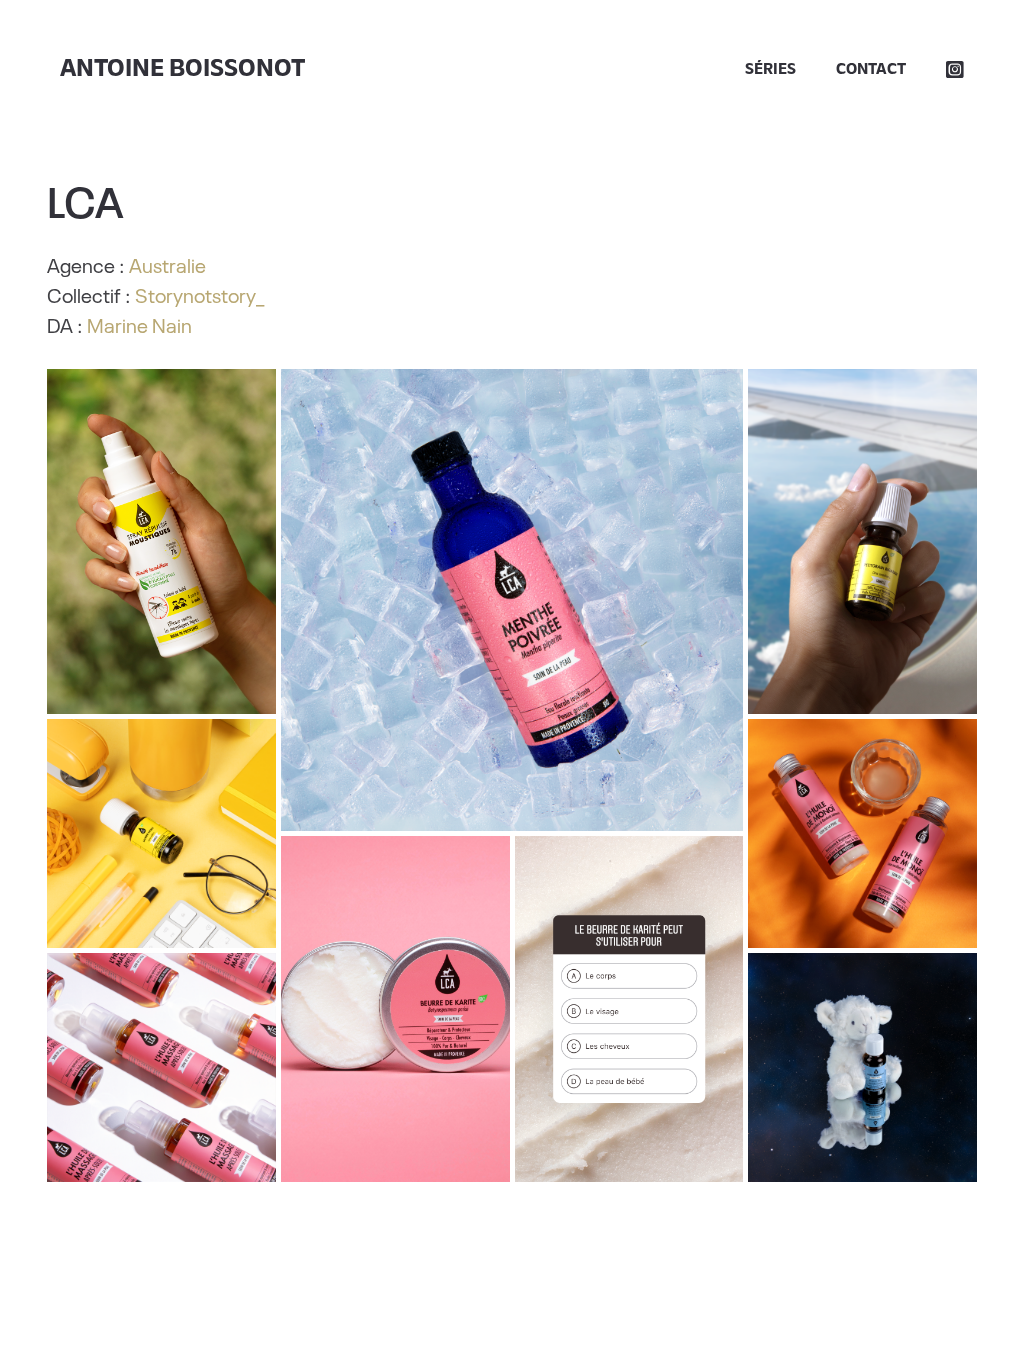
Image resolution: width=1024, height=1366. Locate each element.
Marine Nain (139, 324)
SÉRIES (770, 70)
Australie (167, 264)
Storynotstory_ (199, 294)
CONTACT (871, 70)
